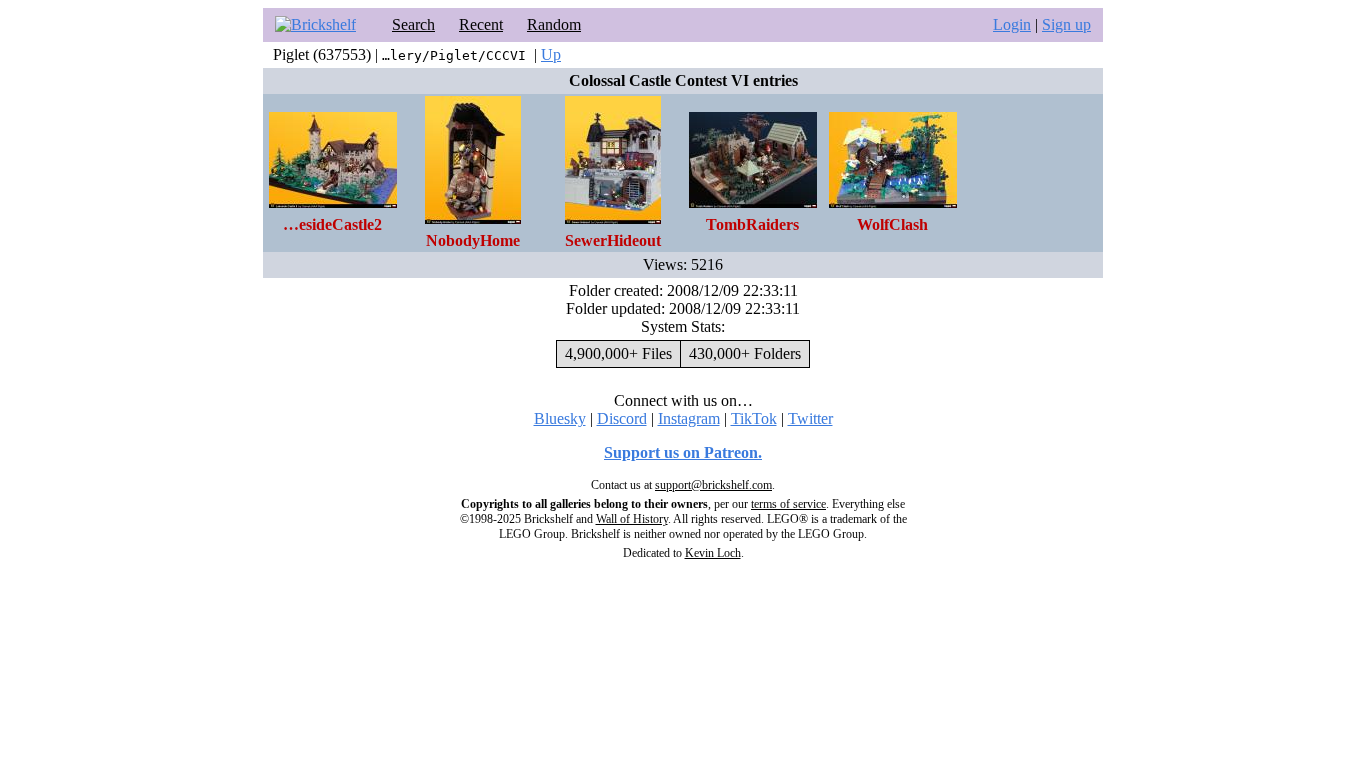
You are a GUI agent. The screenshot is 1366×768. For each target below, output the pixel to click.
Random (554, 24)
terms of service (788, 504)
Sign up (1066, 24)
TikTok (754, 418)
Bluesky (560, 418)
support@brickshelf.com (713, 485)
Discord (622, 418)
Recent (481, 24)
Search (413, 24)
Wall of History (632, 519)
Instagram (689, 418)
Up (551, 54)
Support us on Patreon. (683, 452)
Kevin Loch (713, 553)
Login (1012, 24)
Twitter (810, 418)
